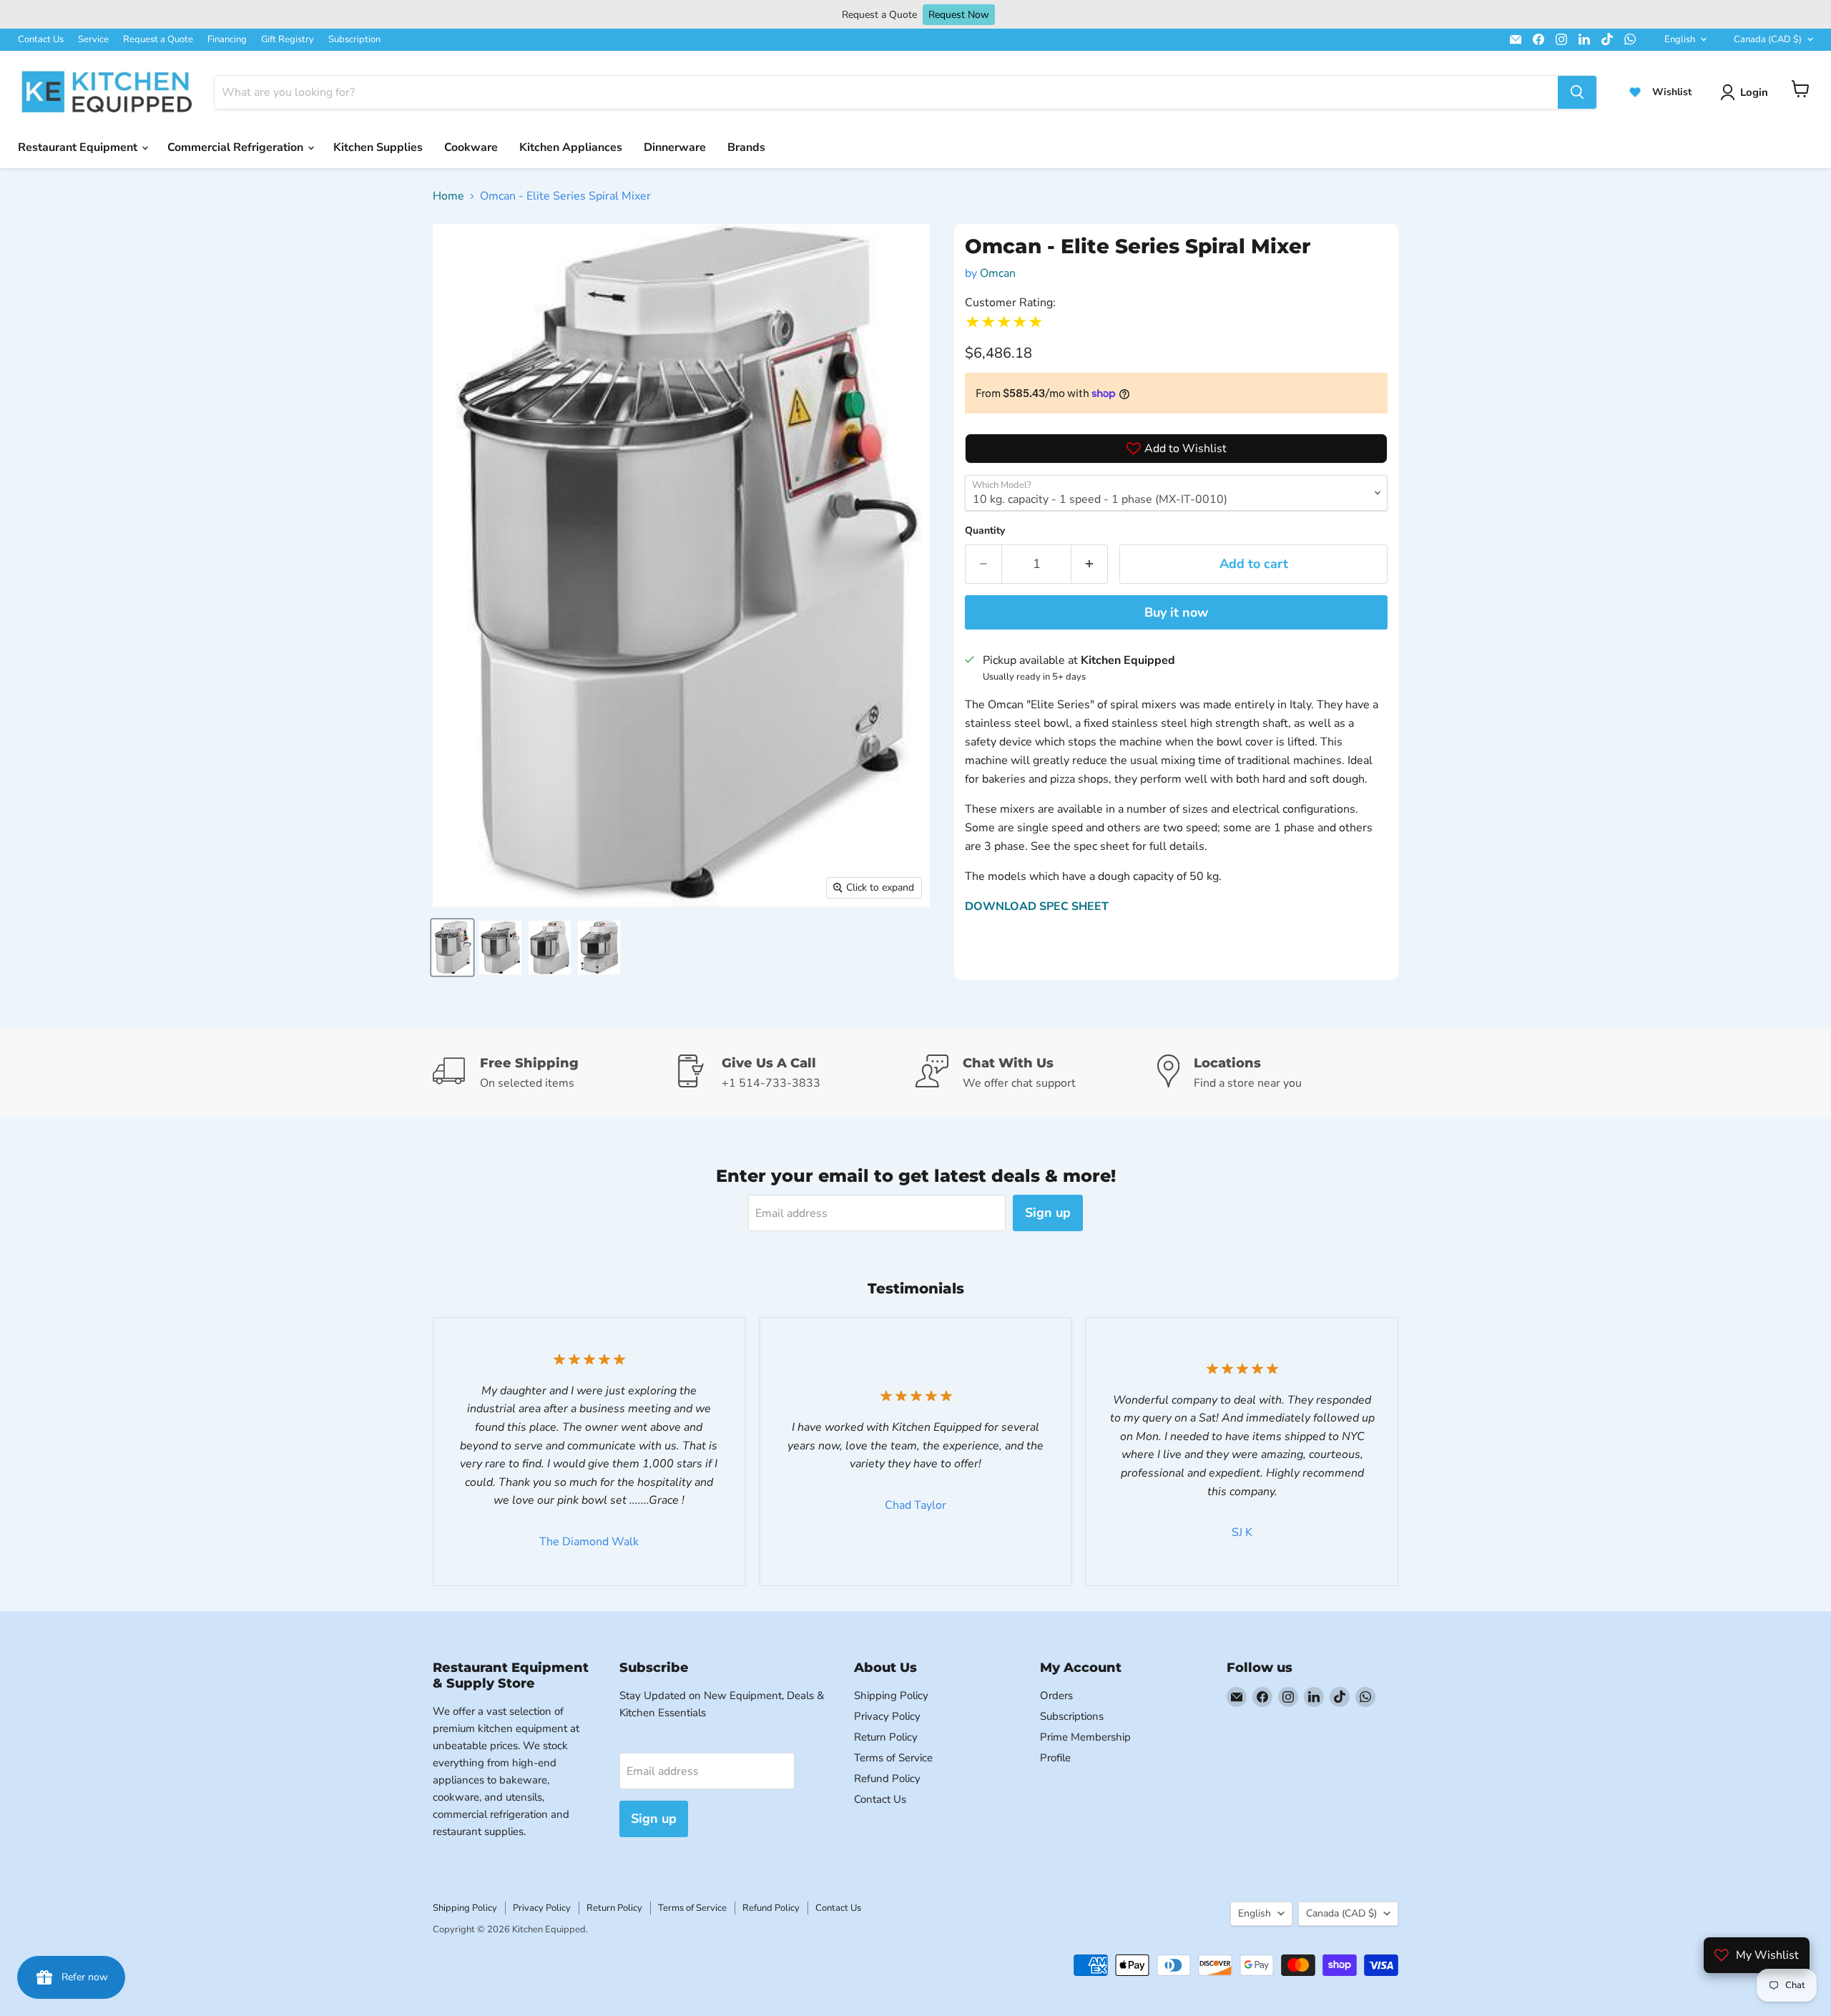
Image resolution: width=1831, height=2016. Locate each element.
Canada (1768, 39)
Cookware (471, 147)
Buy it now (1176, 612)
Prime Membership (1085, 1737)
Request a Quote (158, 39)
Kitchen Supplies (378, 147)
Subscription (354, 39)
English (1680, 39)
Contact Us (41, 39)
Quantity (985, 530)
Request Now (959, 15)
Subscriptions (1072, 1716)
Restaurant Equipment (79, 147)
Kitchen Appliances (571, 147)
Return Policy (886, 1737)
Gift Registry (288, 39)
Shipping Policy (891, 1696)
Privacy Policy (887, 1716)
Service (93, 39)
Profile (1055, 1758)
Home (448, 196)
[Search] (1577, 92)
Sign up (1048, 1213)
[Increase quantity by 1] (1090, 564)
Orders (1056, 1696)
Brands (746, 147)
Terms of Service (893, 1758)
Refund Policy (887, 1778)
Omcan (998, 273)
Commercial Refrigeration (237, 147)
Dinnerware (675, 147)
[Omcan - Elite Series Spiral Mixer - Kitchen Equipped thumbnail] (452, 948)
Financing (227, 39)
